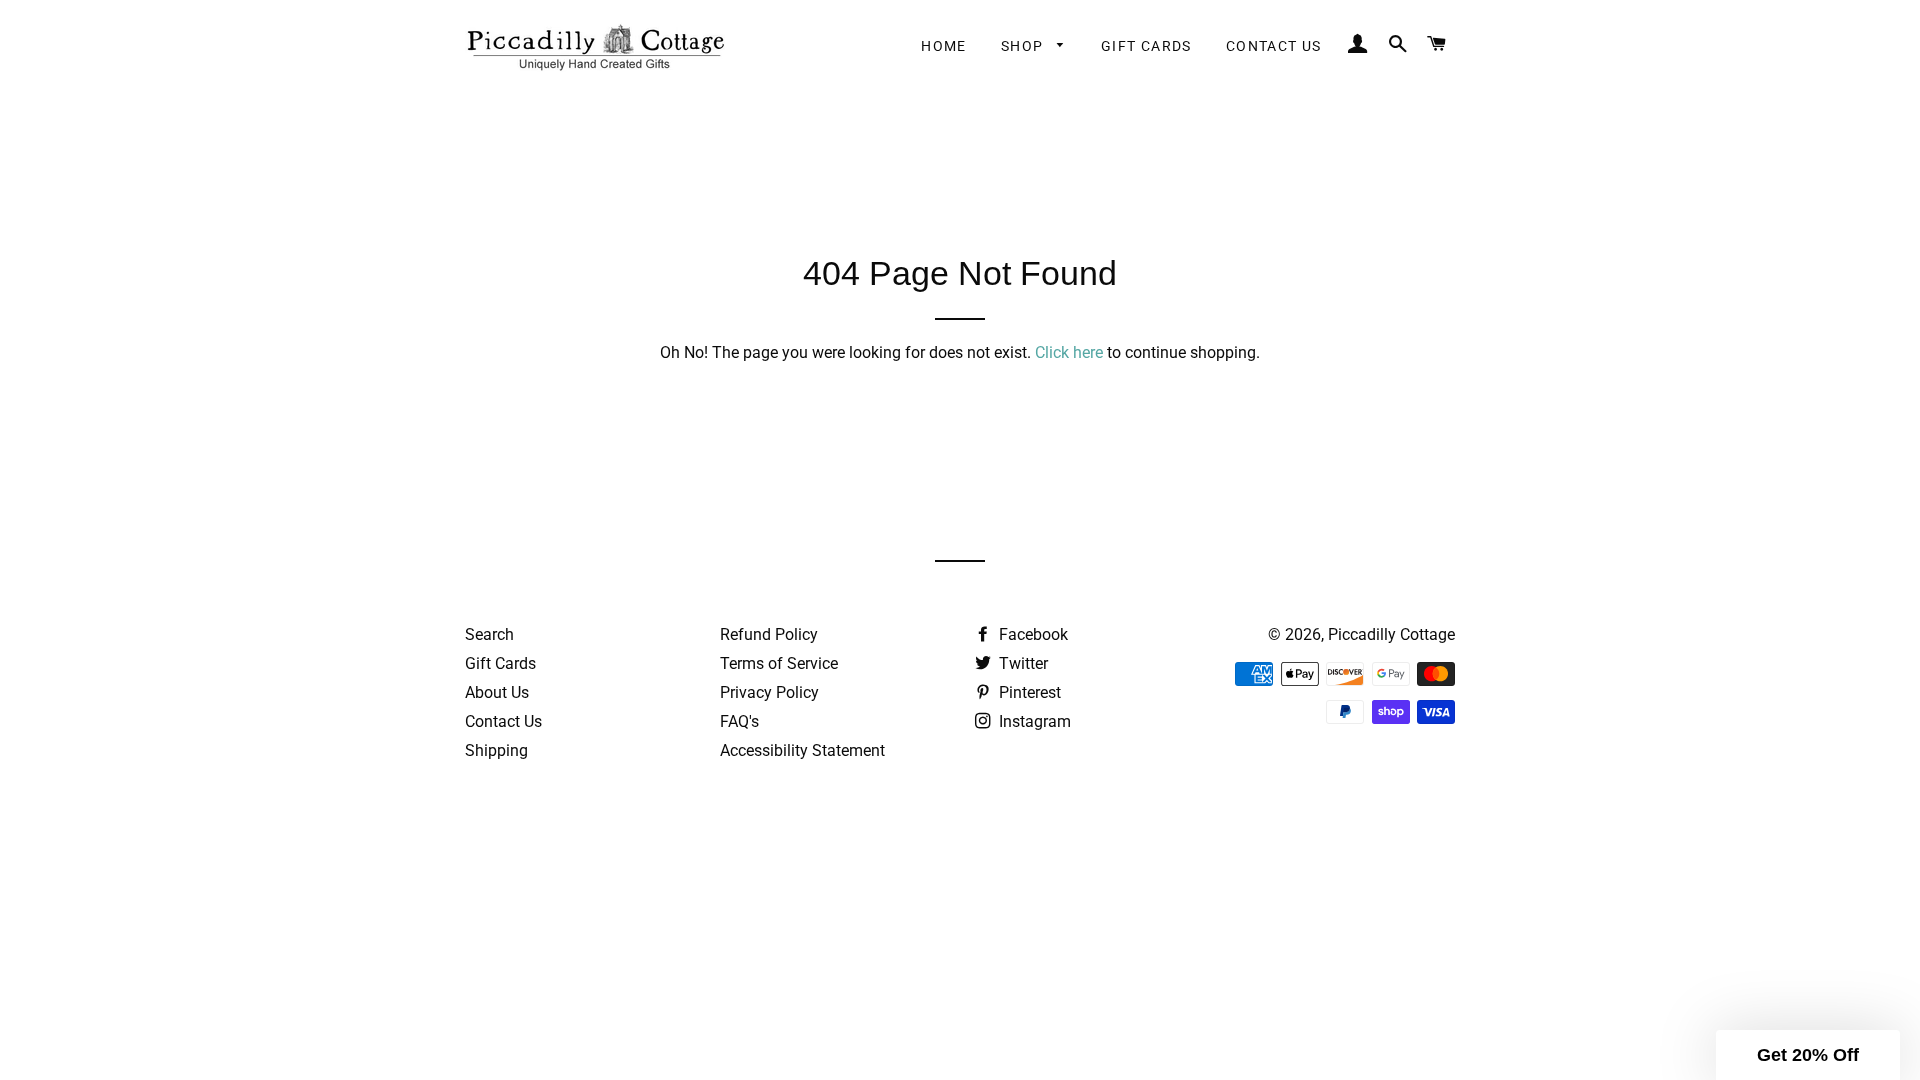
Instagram (1033, 721)
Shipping (496, 750)
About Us (497, 692)
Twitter (1021, 663)
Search (489, 634)
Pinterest (1028, 692)
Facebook (1031, 634)
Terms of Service (779, 663)
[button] (1808, 1055)
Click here (1069, 352)
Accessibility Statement (802, 750)
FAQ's (739, 721)
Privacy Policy (769, 692)
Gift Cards (1146, 46)
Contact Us (1274, 46)
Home (944, 46)
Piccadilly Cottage (1391, 634)
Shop (1024, 46)
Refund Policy (769, 634)
